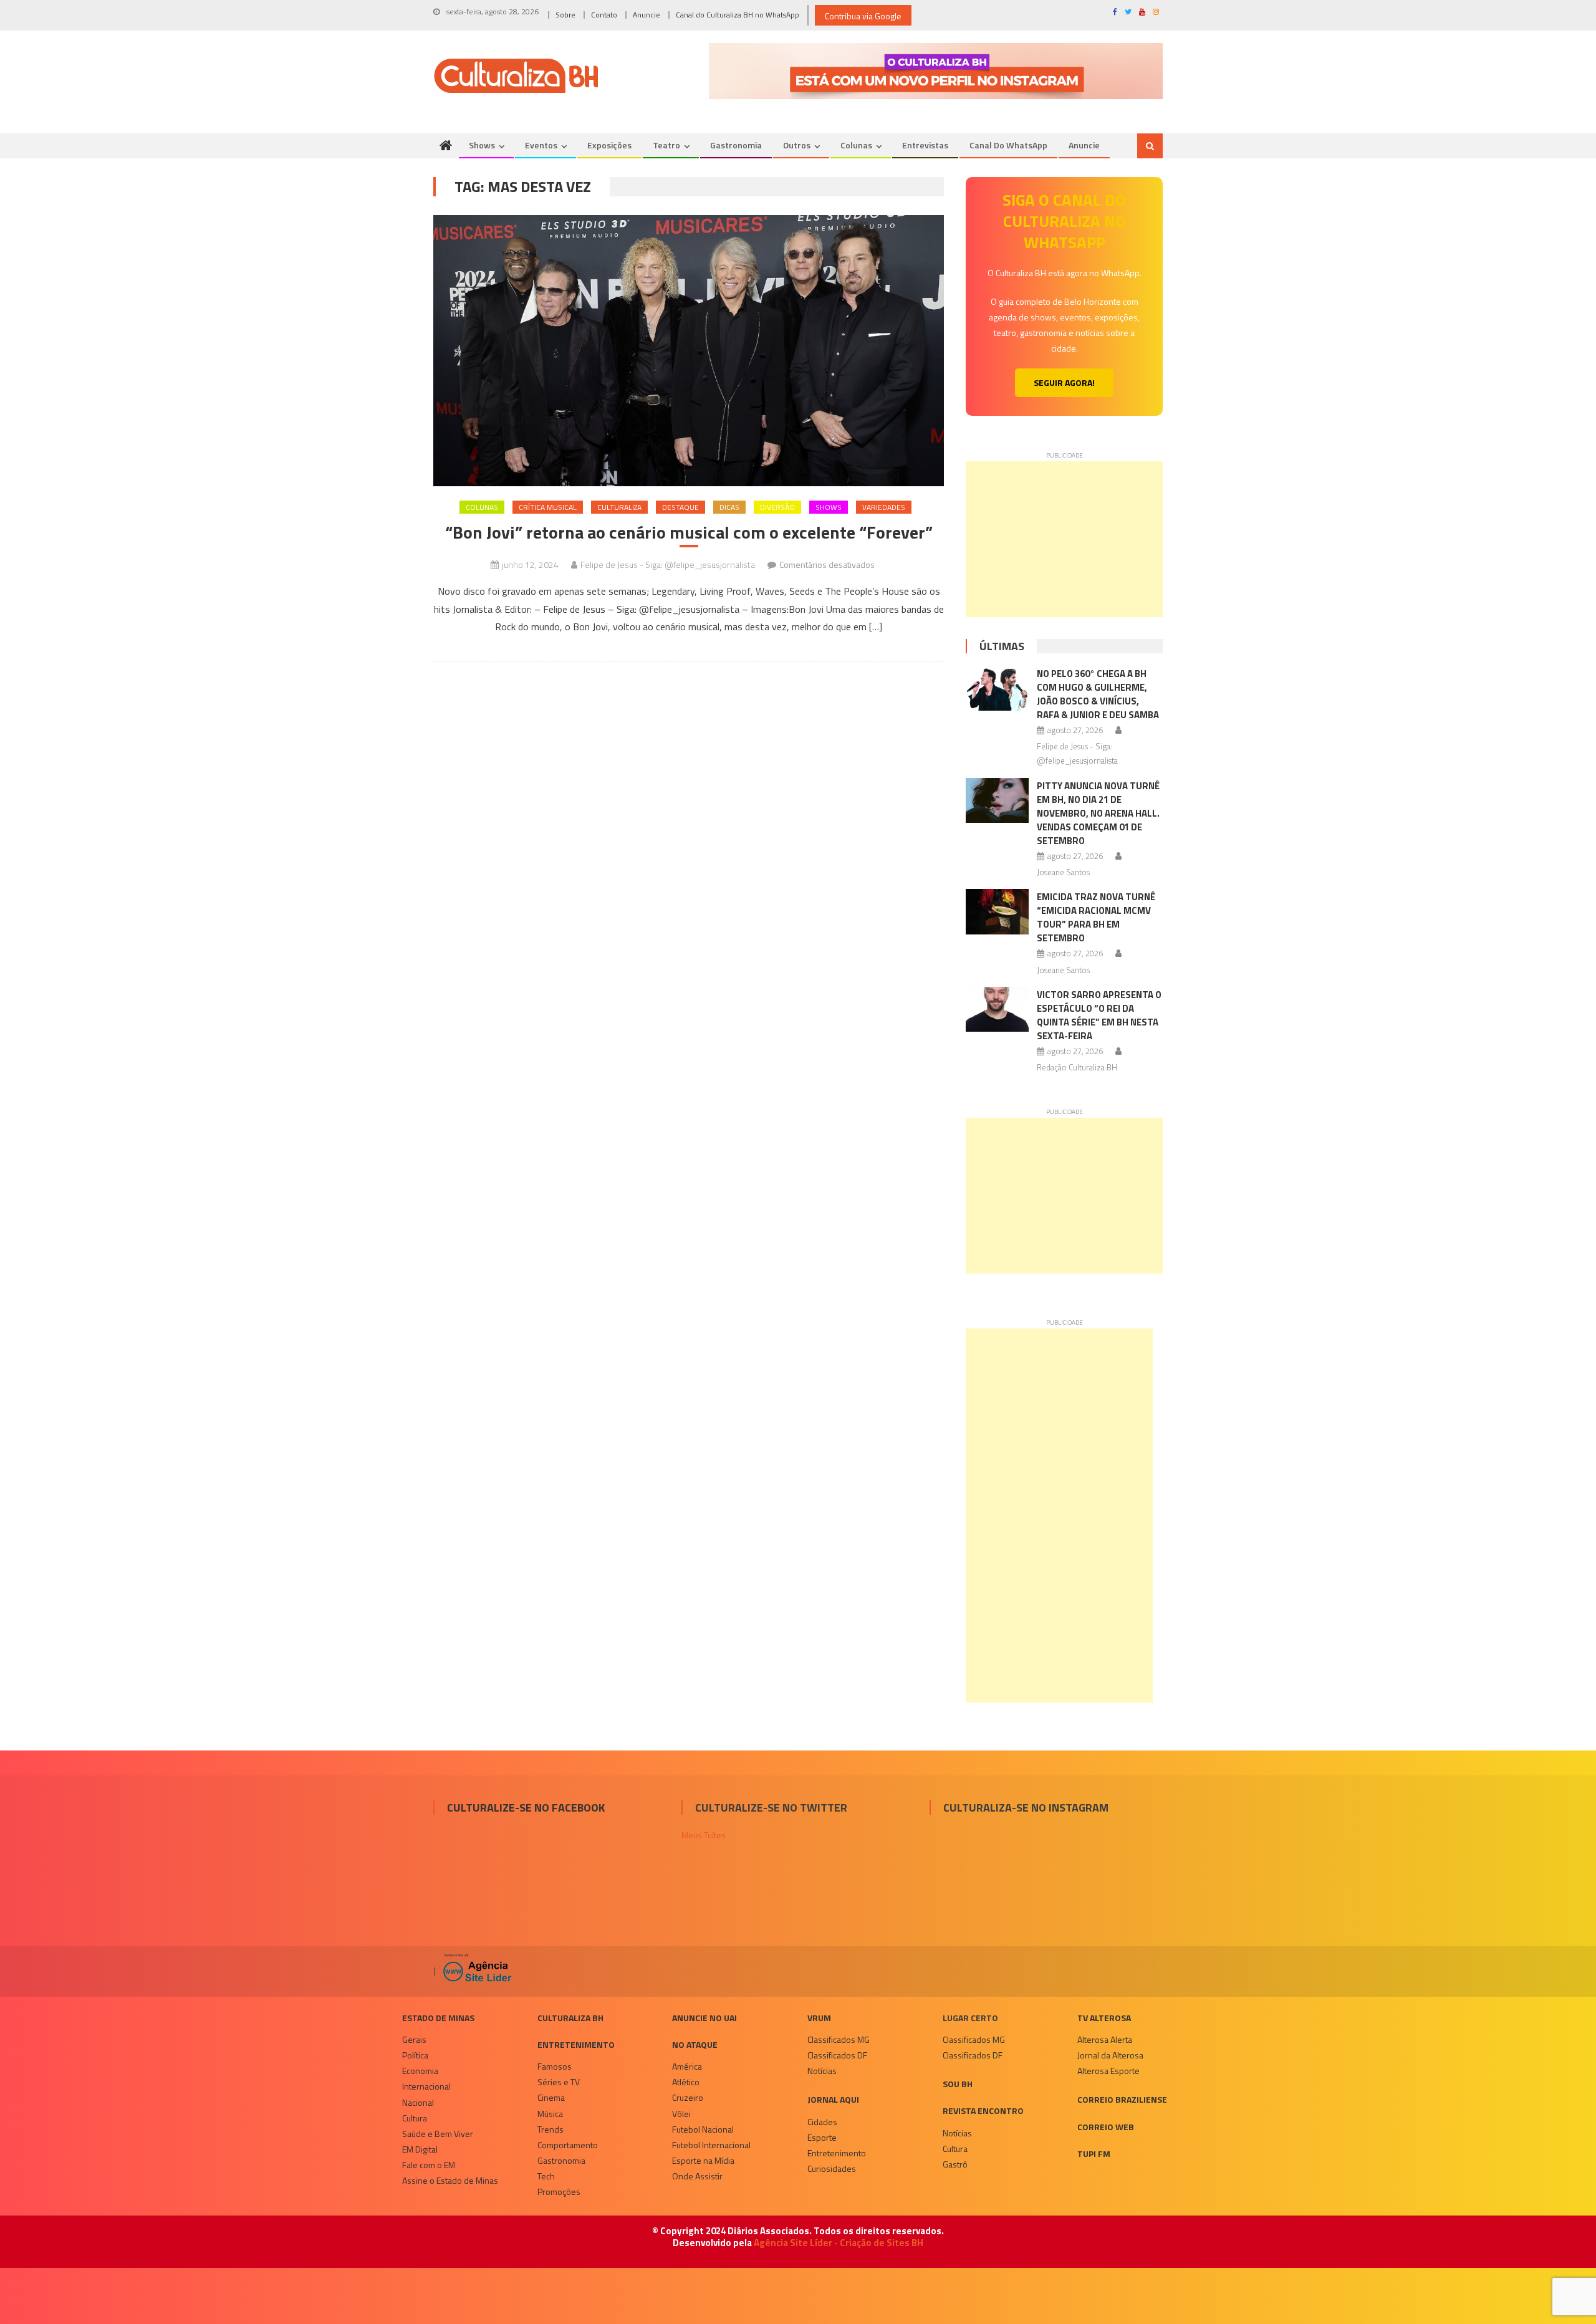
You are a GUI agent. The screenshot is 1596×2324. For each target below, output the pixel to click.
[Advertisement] (1064, 539)
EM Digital (420, 2149)
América (687, 2066)
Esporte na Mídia (703, 2160)
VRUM (819, 2018)
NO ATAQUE (695, 2044)
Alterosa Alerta (1105, 2039)
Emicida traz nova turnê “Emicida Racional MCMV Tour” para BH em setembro (1096, 917)
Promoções (559, 2192)
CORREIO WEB (1106, 2127)
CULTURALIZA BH (570, 2018)
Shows (482, 145)
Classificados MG (839, 2039)
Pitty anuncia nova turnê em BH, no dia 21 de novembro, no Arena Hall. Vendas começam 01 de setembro (1098, 813)
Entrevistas (925, 145)
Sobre (565, 15)
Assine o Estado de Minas (450, 2180)
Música (550, 2114)
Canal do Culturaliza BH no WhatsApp (738, 15)
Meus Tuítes (704, 1835)
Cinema (551, 2097)
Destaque (680, 507)
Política (415, 2055)
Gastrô (955, 2164)
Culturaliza (619, 507)
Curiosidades (832, 2168)
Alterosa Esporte (1108, 2071)
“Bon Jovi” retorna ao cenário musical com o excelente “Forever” (689, 532)
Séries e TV (559, 2082)
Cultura (415, 2118)
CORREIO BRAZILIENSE (1122, 2099)
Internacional (426, 2086)
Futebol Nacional (703, 2129)
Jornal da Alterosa (1110, 2055)
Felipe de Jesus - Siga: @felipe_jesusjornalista (668, 564)
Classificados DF (837, 2055)
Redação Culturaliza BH (1077, 1067)
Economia (420, 2071)
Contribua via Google (863, 16)
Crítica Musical (548, 507)
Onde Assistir (697, 2176)
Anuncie (647, 15)
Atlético (686, 2082)
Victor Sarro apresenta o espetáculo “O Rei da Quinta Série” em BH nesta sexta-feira (1099, 1015)
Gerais (414, 2039)
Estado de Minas (438, 2018)
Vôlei (681, 2114)
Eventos (541, 145)
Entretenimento (576, 2044)
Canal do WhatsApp (1008, 145)
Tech (546, 2176)
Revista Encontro (983, 2110)
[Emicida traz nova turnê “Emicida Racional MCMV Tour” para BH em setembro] (997, 911)
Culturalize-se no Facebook (526, 1808)
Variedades (884, 507)
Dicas (729, 507)
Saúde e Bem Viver (438, 2134)
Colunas (856, 145)
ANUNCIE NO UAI (704, 2018)
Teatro (666, 145)
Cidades (822, 2122)
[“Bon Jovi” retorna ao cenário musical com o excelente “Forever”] (689, 351)
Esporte (822, 2137)
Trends (550, 2129)
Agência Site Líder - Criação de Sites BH (839, 2243)
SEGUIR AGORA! (1064, 382)
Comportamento (568, 2145)
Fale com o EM (429, 2165)
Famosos (555, 2066)
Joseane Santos (1063, 872)
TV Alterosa (1104, 2018)
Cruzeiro (688, 2097)
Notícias (822, 2071)
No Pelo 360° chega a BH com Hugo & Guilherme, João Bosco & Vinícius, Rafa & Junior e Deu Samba (1098, 694)
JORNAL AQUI (833, 2099)
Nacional (418, 2102)
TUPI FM (1094, 2154)
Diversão (777, 507)
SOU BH (958, 2084)
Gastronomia (736, 145)
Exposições (609, 145)
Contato (604, 15)
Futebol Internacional (711, 2145)
